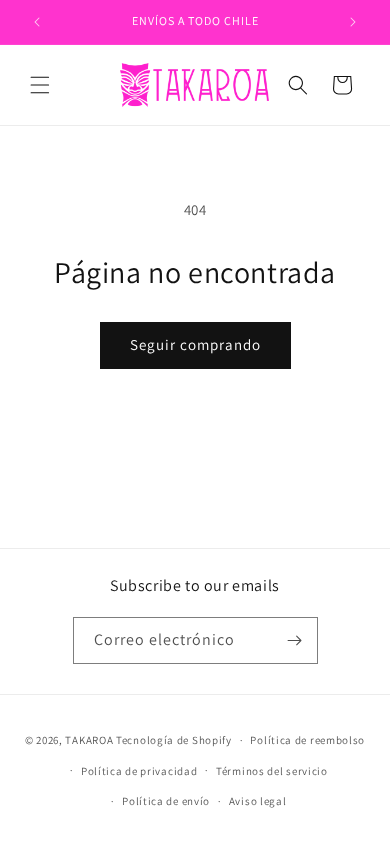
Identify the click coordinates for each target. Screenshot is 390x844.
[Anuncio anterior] (37, 22)
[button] (40, 85)
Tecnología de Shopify (174, 740)
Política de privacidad (139, 771)
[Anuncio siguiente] (353, 22)
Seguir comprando (195, 344)
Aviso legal (258, 801)
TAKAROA (89, 740)
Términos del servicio (272, 771)
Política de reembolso (307, 740)
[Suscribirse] (295, 640)
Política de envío (166, 801)
